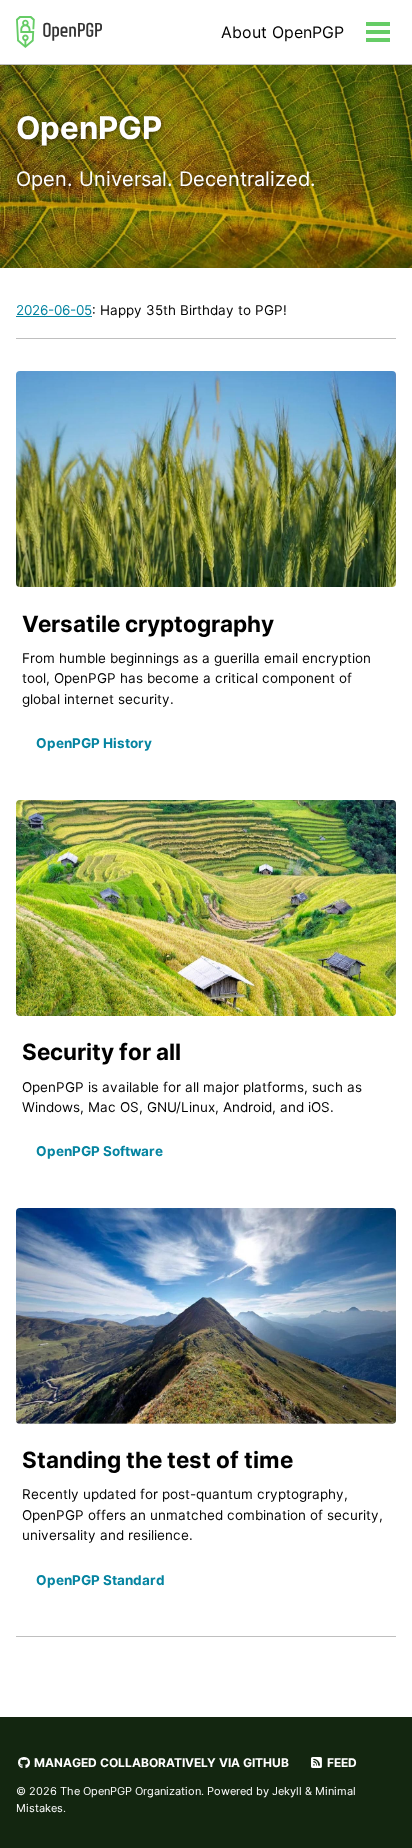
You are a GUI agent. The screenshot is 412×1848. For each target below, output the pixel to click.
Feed (340, 1762)
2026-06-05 (54, 310)
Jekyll (287, 1791)
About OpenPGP (282, 32)
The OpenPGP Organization (130, 1791)
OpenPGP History (94, 743)
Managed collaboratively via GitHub (160, 1762)
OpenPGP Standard (100, 1580)
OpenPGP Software (99, 1151)
